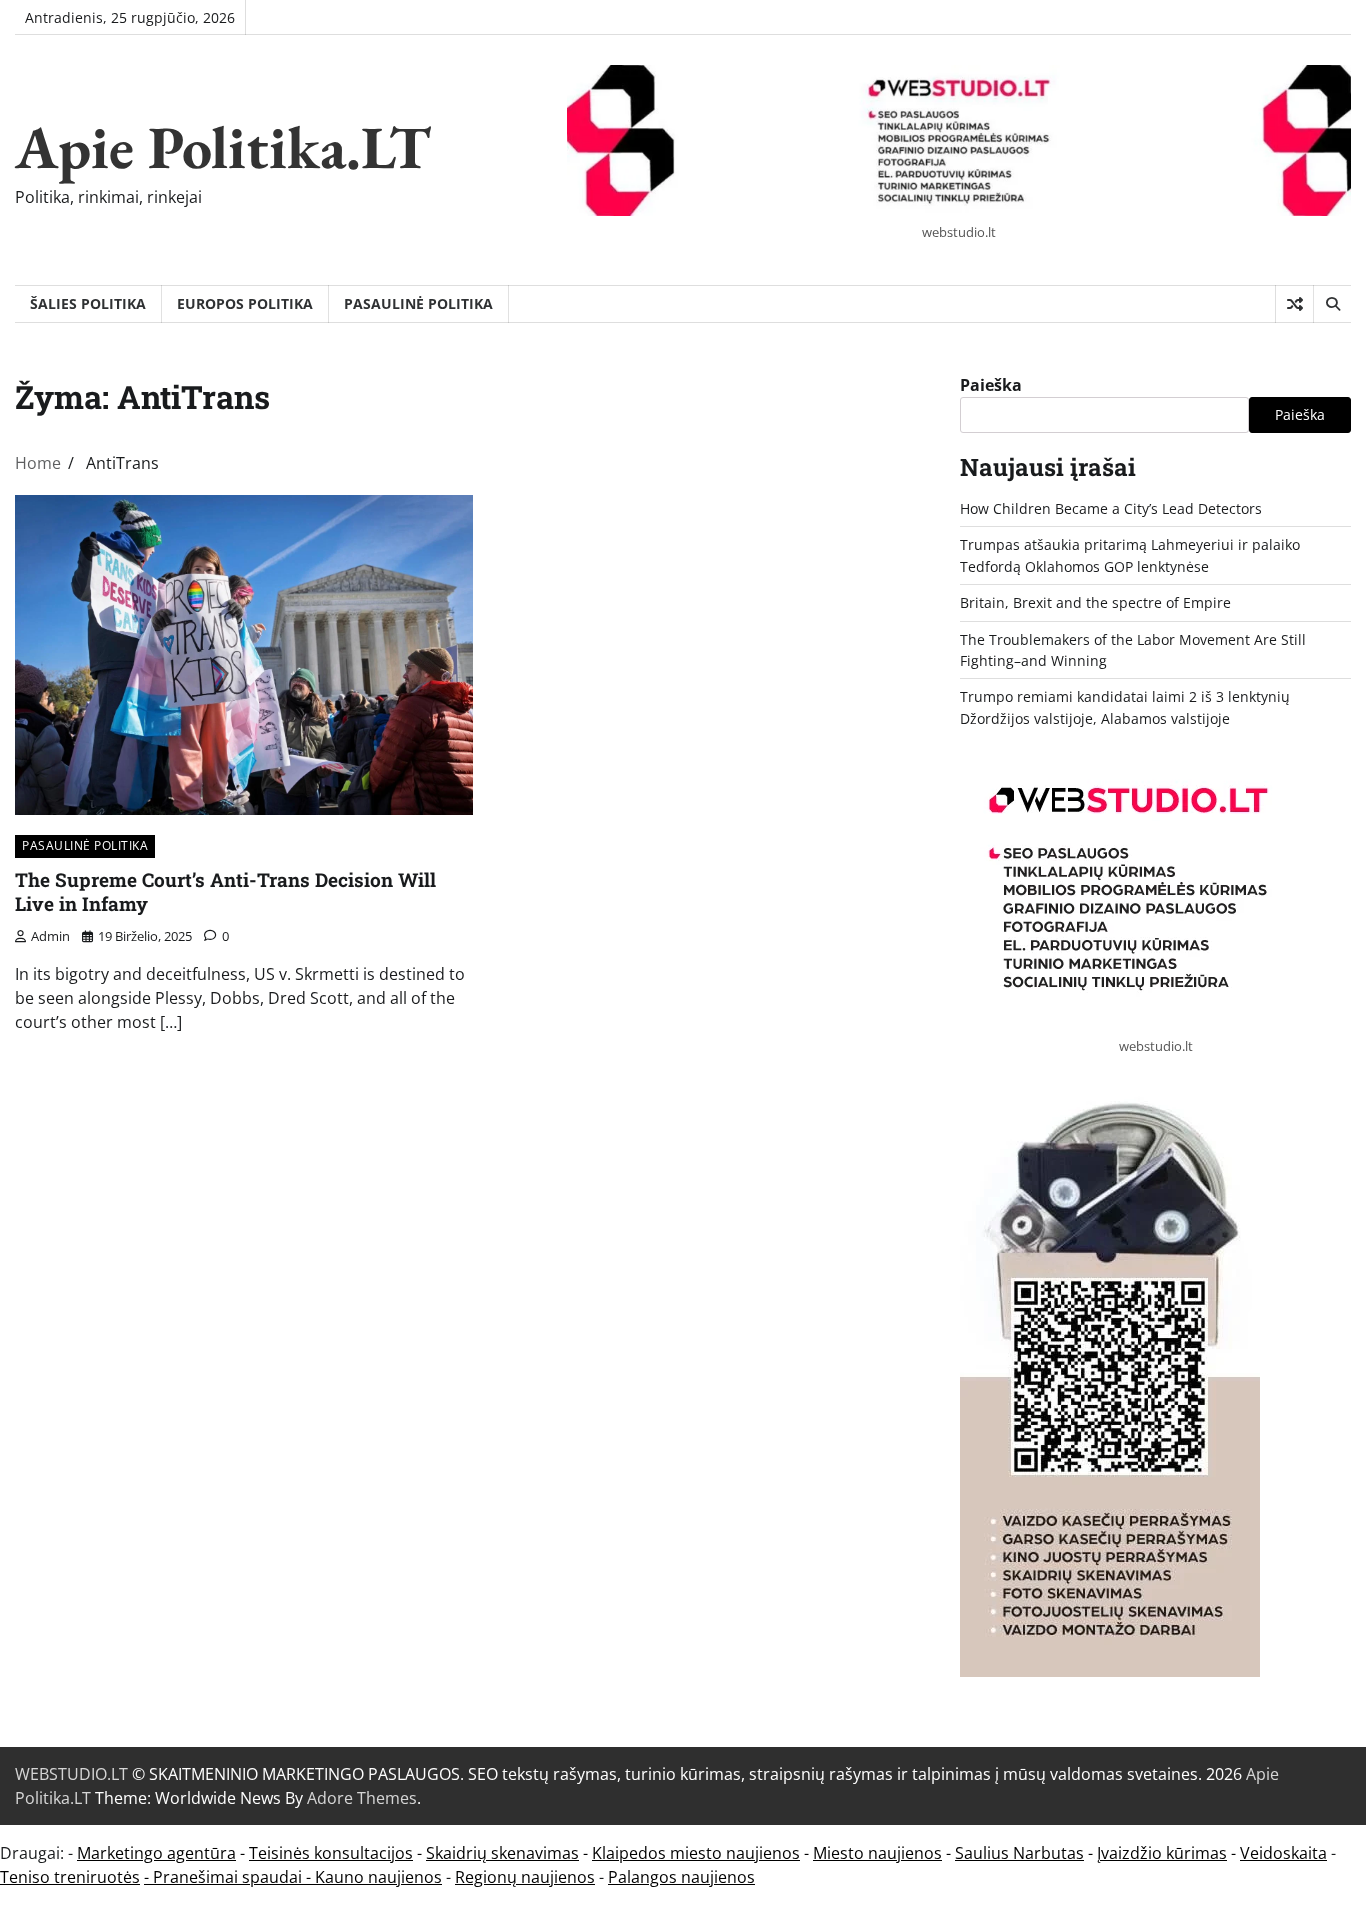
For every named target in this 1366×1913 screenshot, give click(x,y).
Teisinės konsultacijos (331, 1853)
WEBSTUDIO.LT (71, 1774)
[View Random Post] (1294, 304)
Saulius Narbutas (1019, 1853)
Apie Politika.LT (223, 147)
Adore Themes (362, 1798)
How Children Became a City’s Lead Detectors (1111, 508)
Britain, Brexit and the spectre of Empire (1095, 602)
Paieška (991, 385)
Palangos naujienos (681, 1877)
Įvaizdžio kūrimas (1162, 1853)
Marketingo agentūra (156, 1853)
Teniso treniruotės (70, 1877)
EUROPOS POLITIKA (245, 303)
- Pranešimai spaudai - (229, 1877)
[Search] (1332, 304)
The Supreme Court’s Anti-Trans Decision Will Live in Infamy (225, 892)
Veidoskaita (1283, 1853)
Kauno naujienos (378, 1877)
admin (50, 936)
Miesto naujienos (877, 1853)
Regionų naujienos (525, 1877)
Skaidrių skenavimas (502, 1853)
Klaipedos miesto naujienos (696, 1853)
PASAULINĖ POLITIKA (418, 303)
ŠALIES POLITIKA (88, 303)
